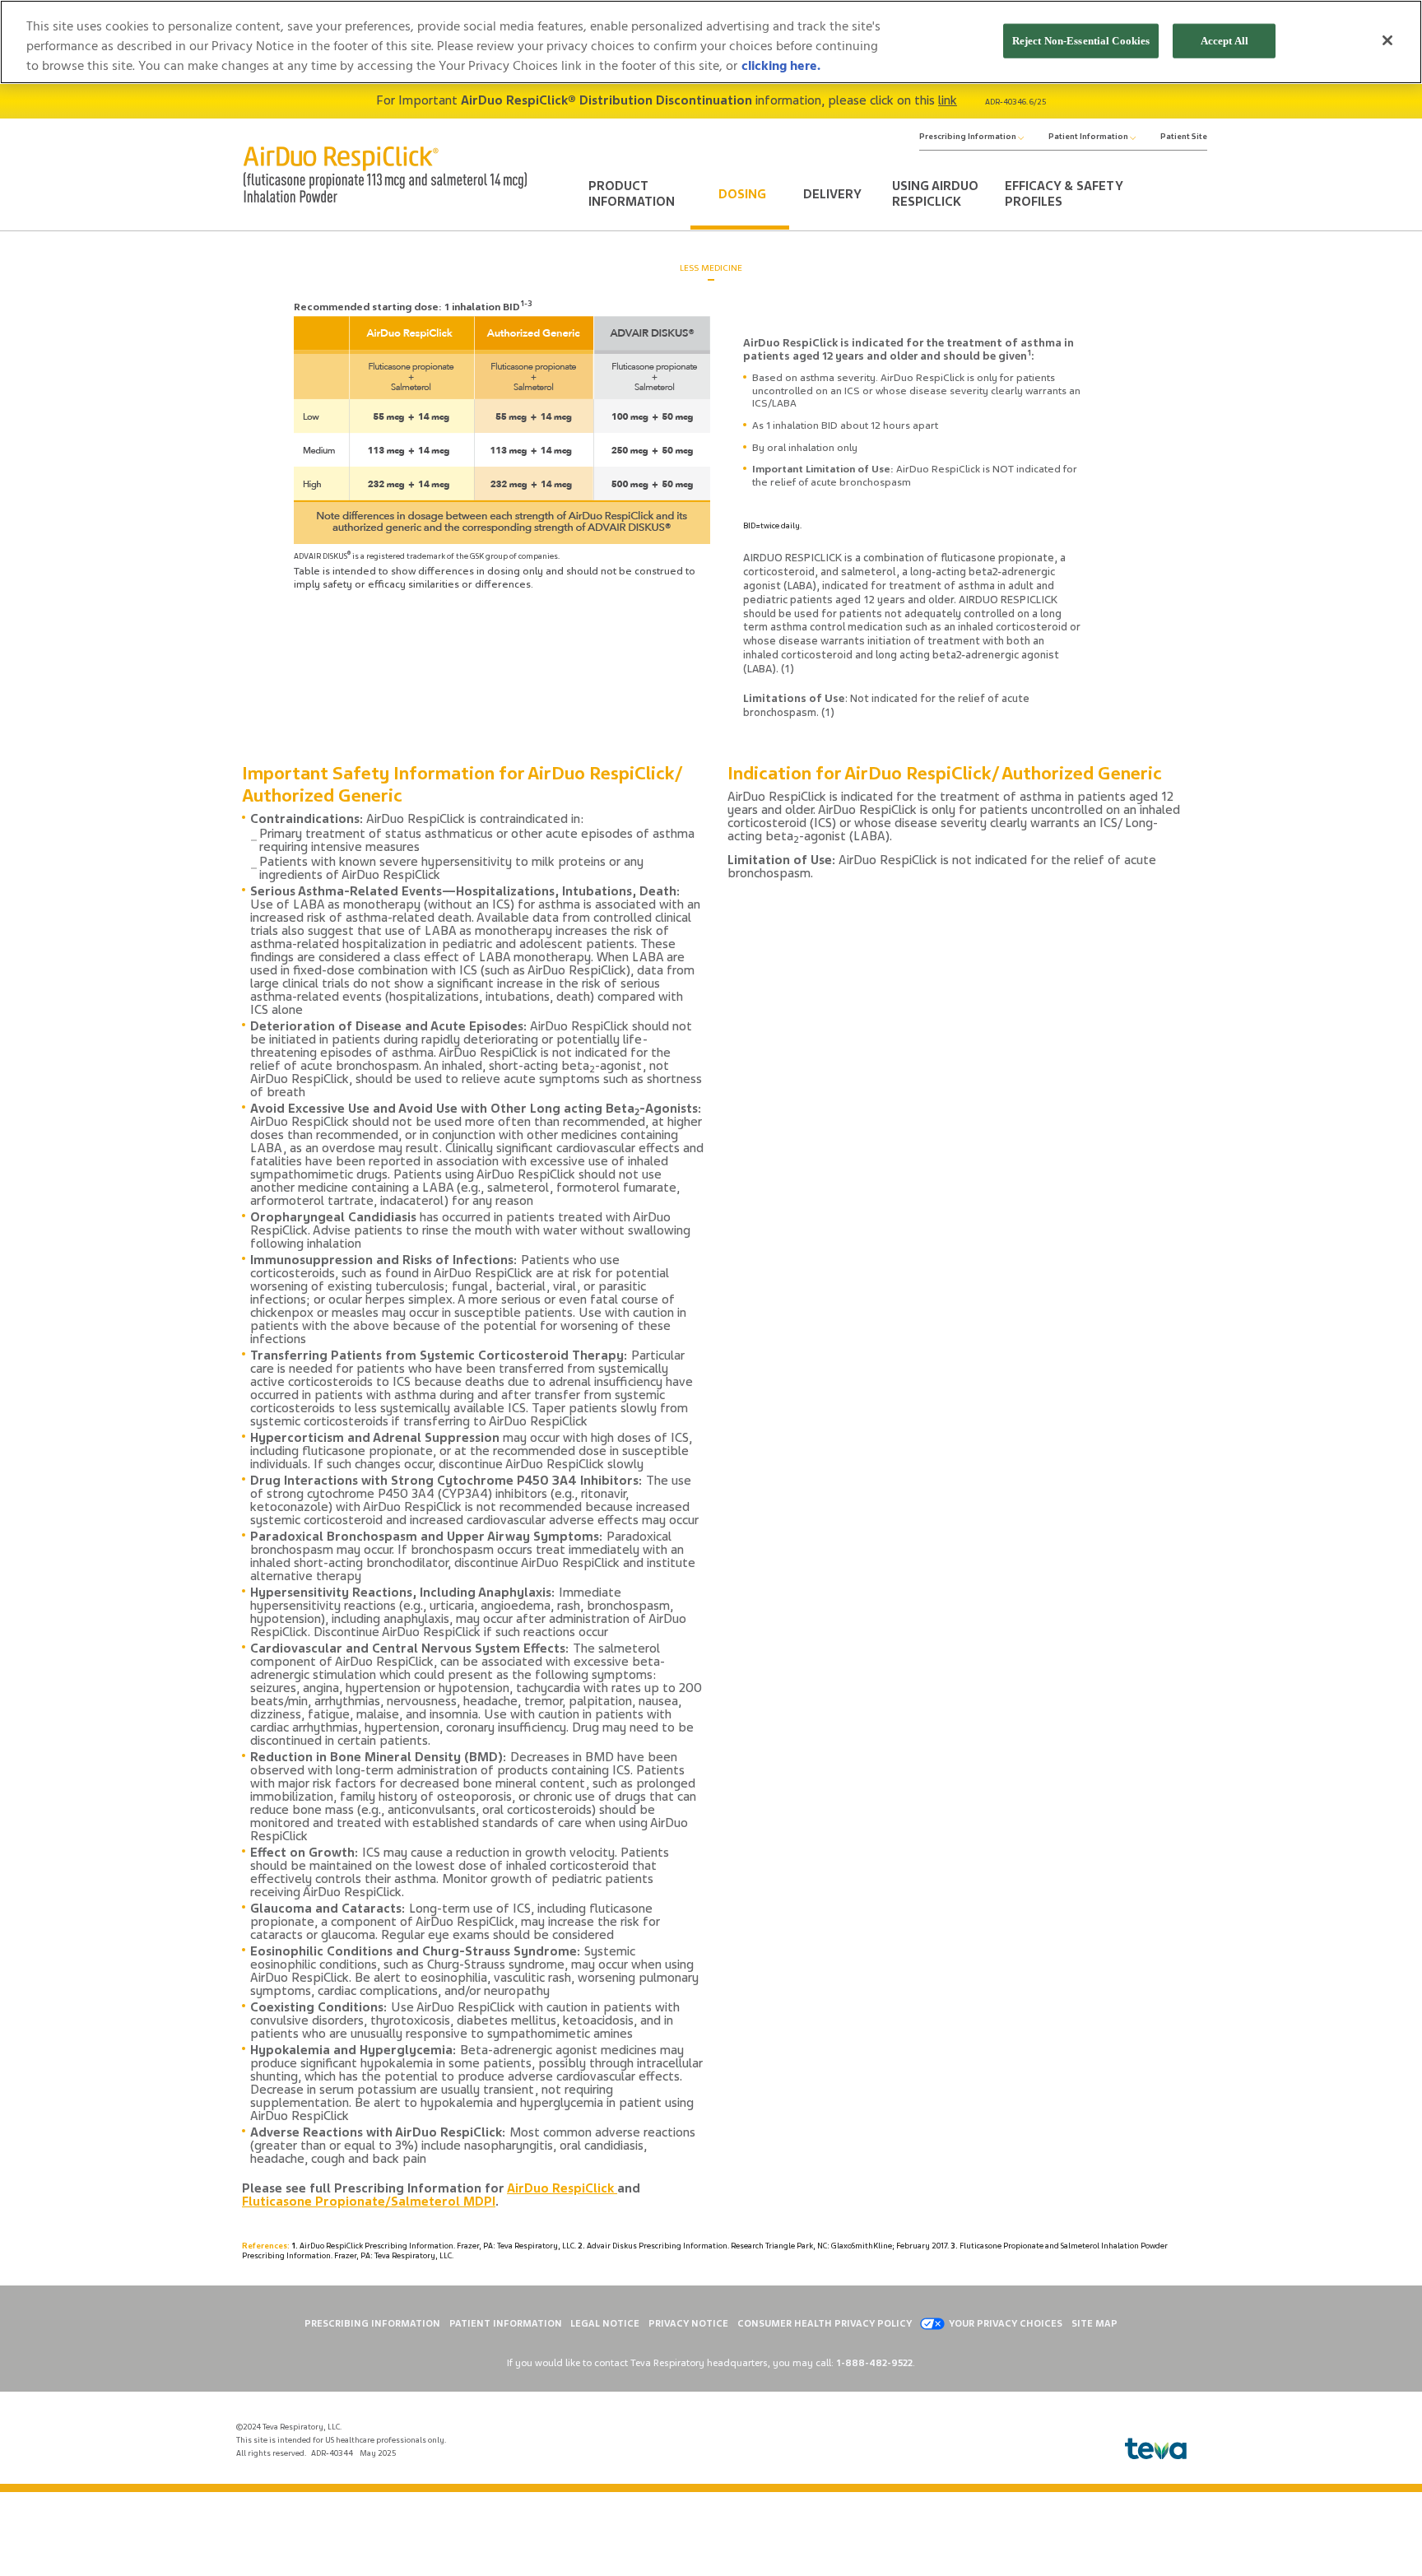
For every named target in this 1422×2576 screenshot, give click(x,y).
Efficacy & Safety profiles (1064, 194)
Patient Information (1089, 137)
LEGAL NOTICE (605, 2323)
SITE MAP (1094, 2323)
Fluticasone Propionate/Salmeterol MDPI (369, 2202)
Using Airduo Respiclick (935, 194)
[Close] (1387, 40)
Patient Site (1184, 137)
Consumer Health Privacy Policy (825, 2323)
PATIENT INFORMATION (506, 2323)
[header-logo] (385, 174)
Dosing (742, 194)
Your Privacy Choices (1006, 2323)
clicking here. (781, 66)
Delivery (832, 194)
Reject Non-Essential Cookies (1081, 41)
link (948, 100)
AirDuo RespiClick (562, 2188)
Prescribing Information (969, 137)
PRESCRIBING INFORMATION (372, 2323)
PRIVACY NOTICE (688, 2323)
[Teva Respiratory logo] (1156, 2449)
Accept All (1224, 41)
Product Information (632, 194)
